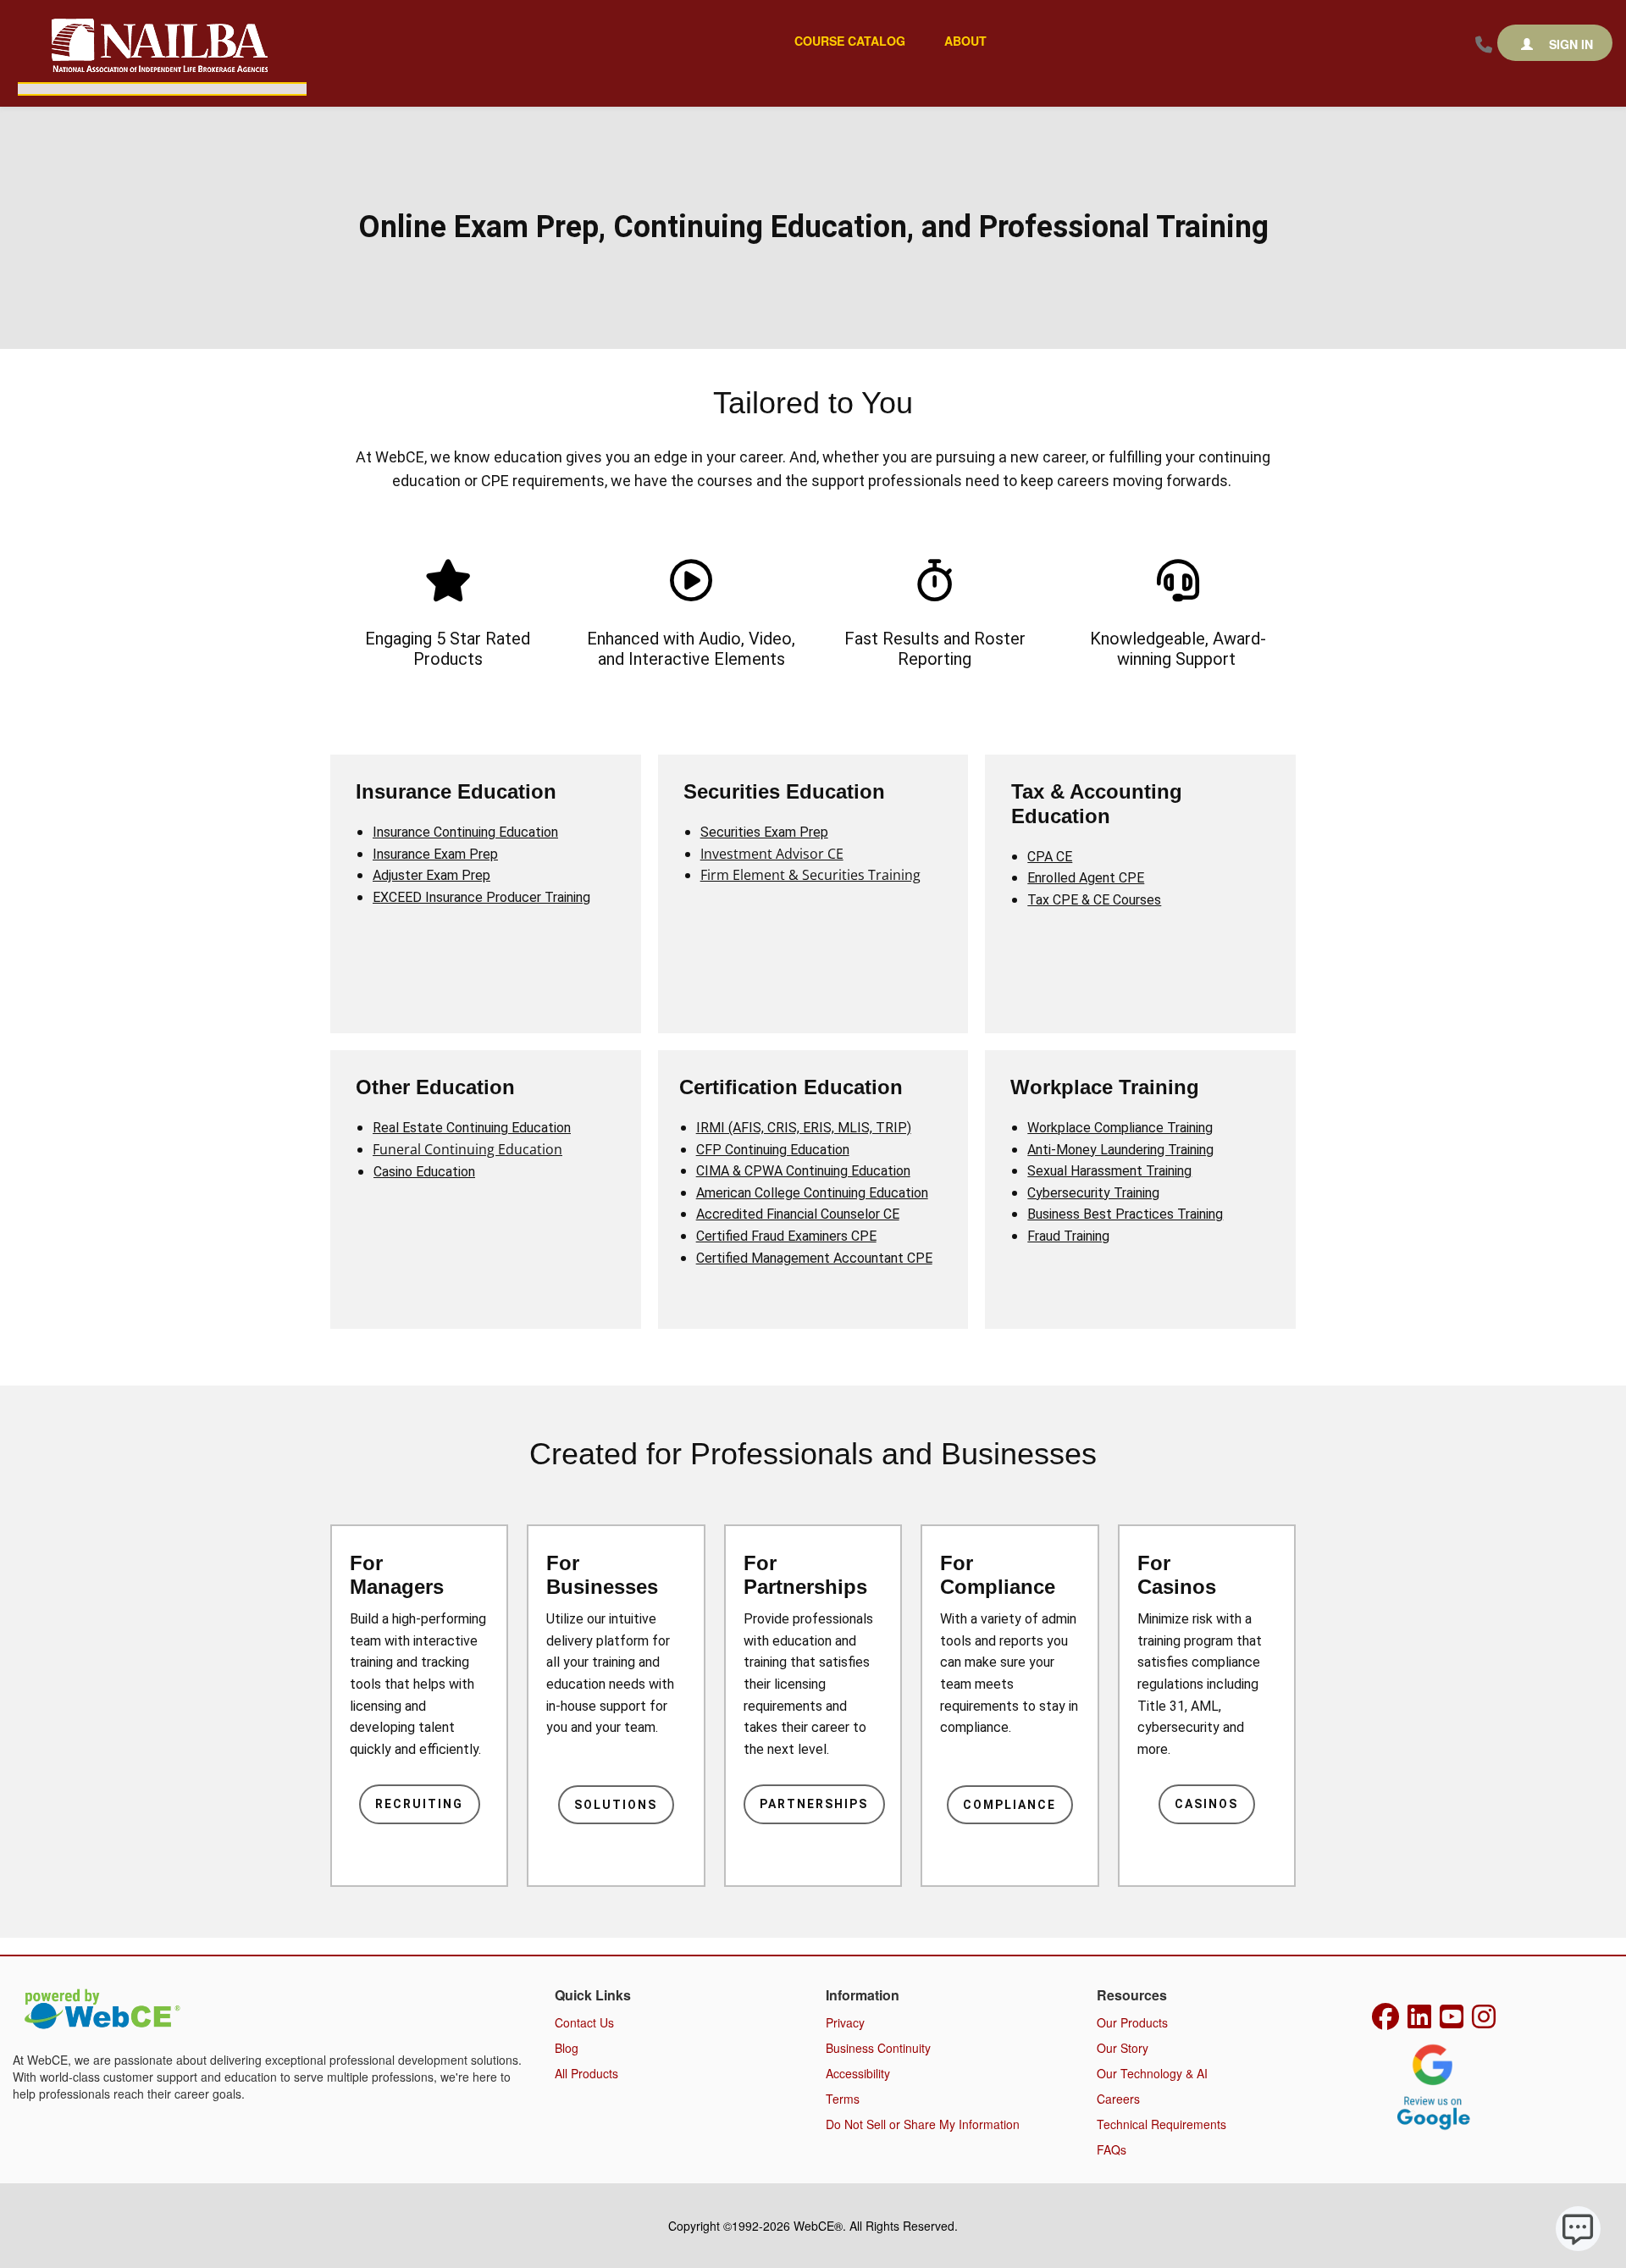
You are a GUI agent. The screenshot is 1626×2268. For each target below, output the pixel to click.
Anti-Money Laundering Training (1120, 1150)
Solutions (616, 1805)
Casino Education (424, 1172)
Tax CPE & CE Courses (1094, 900)
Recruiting (419, 1804)
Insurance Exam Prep (435, 854)
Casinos (1206, 1804)
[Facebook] (1385, 2022)
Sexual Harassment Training (1109, 1171)
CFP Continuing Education (773, 1150)
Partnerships (814, 1804)
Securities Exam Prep (764, 832)
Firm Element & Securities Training (810, 875)
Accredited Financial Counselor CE (798, 1214)
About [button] (965, 41)
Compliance (1009, 1805)
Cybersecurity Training (1093, 1193)
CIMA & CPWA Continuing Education (803, 1171)
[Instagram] (1484, 2022)
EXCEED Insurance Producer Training (481, 897)
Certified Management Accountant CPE (814, 1258)
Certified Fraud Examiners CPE (786, 1236)
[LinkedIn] (1419, 2022)
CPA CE (1050, 857)
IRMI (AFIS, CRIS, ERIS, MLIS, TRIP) (804, 1128)
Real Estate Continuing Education (472, 1128)
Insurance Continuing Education (465, 832)
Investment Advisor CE (772, 854)
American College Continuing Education (812, 1193)
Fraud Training (1068, 1236)
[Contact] (1484, 45)
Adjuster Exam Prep (431, 875)
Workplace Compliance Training (1120, 1128)
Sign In (1569, 44)
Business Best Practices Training (1125, 1214)
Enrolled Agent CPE (1086, 878)
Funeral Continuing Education (467, 1149)
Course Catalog (850, 41)
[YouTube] (1452, 2022)
